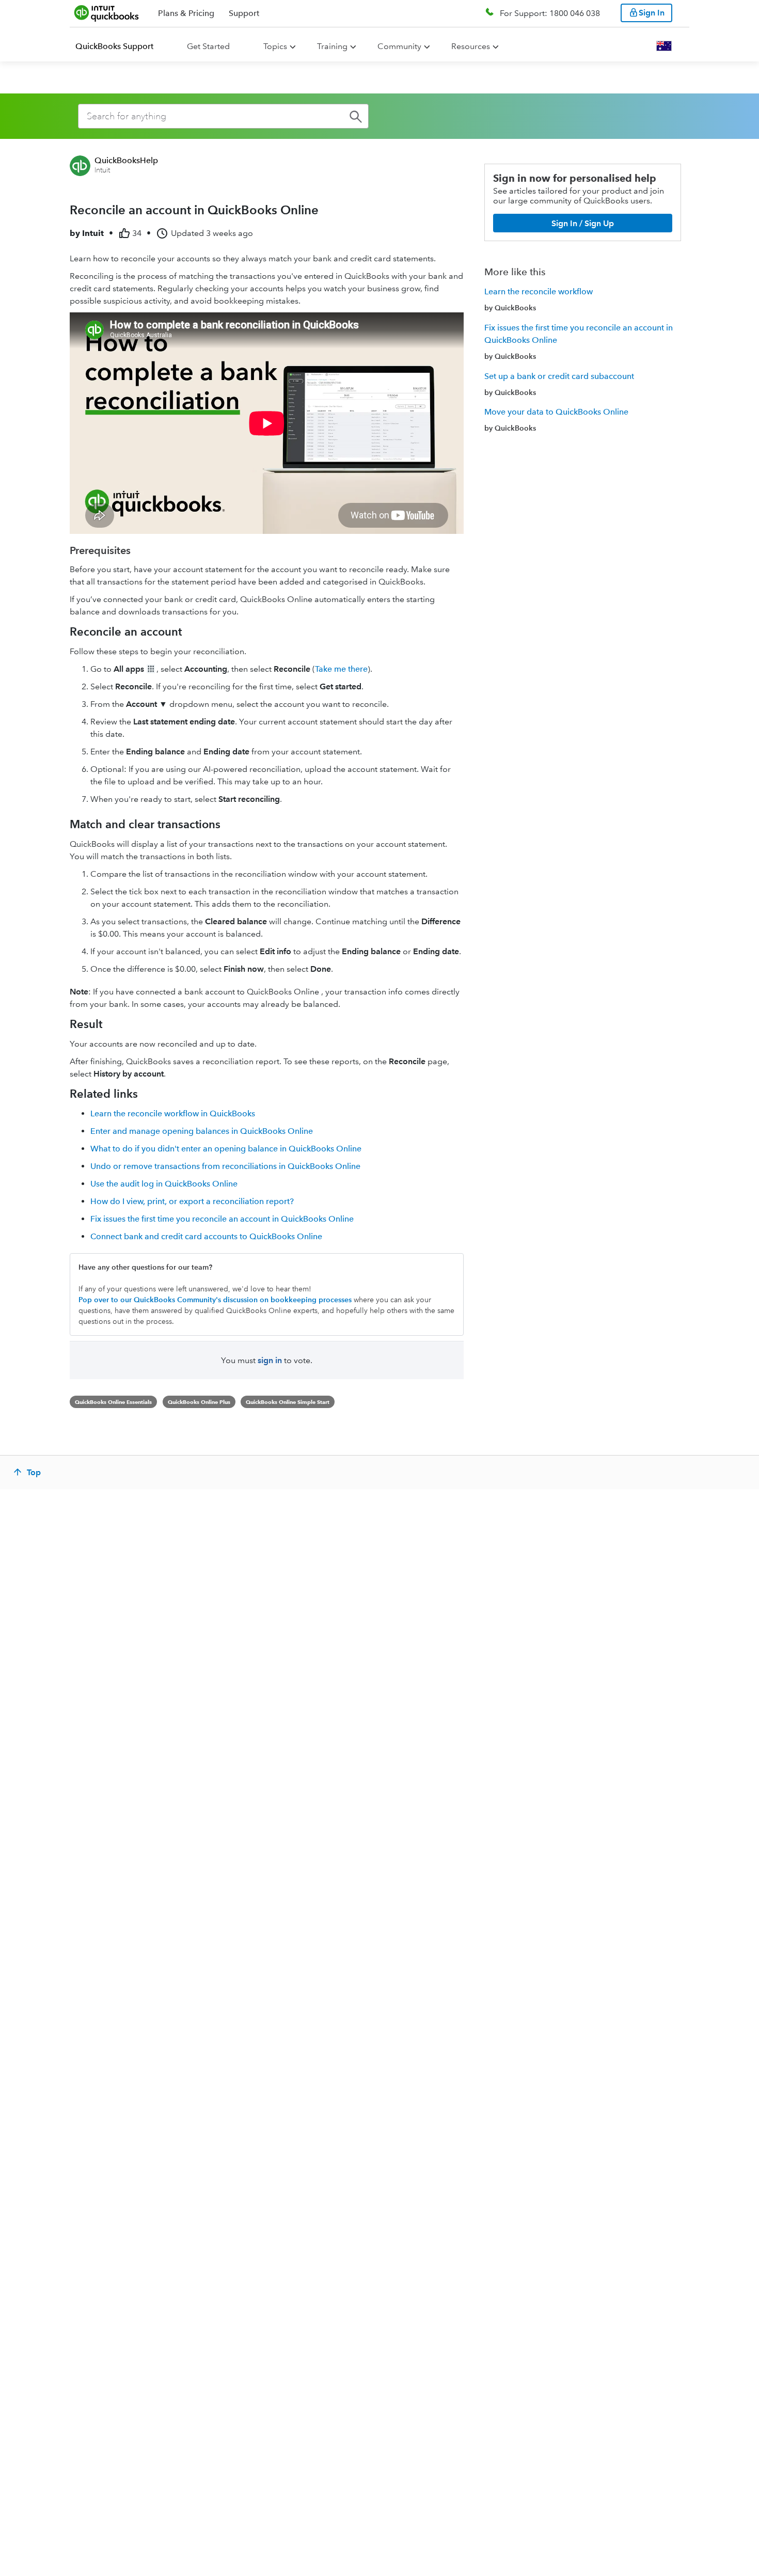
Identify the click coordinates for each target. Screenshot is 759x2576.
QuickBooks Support (114, 46)
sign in (270, 1360)
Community (399, 46)
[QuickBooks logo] (107, 13)
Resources (471, 46)
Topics (275, 46)
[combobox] (223, 116)
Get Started (208, 46)
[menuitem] (121, 46)
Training (332, 46)
